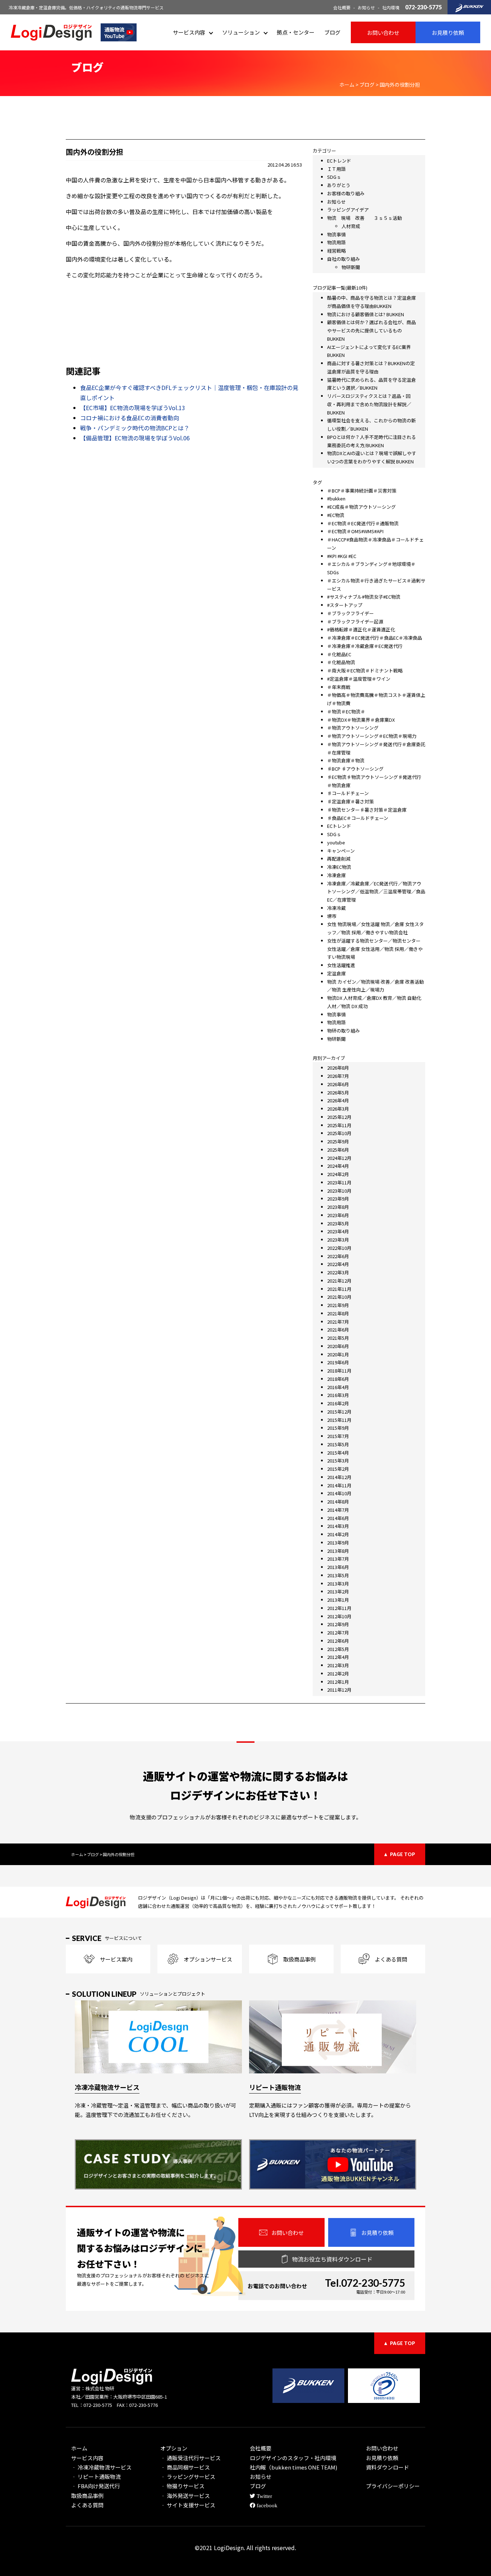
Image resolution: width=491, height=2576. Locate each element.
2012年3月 (338, 1665)
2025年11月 (339, 1125)
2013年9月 (338, 1543)
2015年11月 (339, 1420)
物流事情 (336, 234)
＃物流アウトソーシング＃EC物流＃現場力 (372, 736)
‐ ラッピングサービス (188, 2477)
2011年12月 (339, 1690)
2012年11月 (339, 1608)
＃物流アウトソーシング (353, 728)
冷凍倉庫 (336, 875)
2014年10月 (339, 1493)
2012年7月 (338, 1632)
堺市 (332, 916)
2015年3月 (338, 1461)
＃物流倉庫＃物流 (346, 760)
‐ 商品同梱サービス (185, 2467)
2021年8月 (338, 1313)
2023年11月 (339, 1182)
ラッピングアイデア (348, 210)
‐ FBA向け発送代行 (96, 2486)
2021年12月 (339, 1281)
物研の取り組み (343, 1031)
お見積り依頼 (382, 2458)
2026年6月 (338, 1084)
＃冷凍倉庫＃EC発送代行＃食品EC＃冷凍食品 (375, 638)
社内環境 (391, 7)
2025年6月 (338, 1150)
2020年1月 (338, 1354)
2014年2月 (338, 1534)
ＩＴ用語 (336, 169)
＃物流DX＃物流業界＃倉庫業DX (361, 720)
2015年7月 (338, 1436)
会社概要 (342, 7)
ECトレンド (339, 161)
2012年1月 (338, 1682)
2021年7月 (338, 1322)
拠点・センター (296, 32)
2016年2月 (338, 1403)
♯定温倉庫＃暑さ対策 (350, 801)
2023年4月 (338, 1231)
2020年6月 (338, 1346)
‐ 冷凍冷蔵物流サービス (101, 2467)
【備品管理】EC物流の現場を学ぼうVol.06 (135, 438)
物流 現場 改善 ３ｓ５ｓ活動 (364, 218)
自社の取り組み (343, 259)
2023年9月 (338, 1199)
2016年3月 (338, 1395)
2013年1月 (338, 1600)
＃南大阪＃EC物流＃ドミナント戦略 (365, 670)
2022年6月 (338, 1256)
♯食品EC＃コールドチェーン (358, 818)
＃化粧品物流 (341, 662)
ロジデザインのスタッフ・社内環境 (293, 2458)
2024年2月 (338, 1174)
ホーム (79, 2448)
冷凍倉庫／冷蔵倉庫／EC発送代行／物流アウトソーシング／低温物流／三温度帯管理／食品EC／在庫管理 (376, 892)
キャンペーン (341, 851)
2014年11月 (339, 1485)
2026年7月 (338, 1076)
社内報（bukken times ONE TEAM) (293, 2467)
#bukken (336, 498)
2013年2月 (338, 1591)
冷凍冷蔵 (336, 908)
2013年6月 (338, 1567)
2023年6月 (338, 1215)
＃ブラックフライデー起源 (355, 622)
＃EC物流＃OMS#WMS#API (355, 531)
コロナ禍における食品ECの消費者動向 (130, 418)
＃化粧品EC (339, 654)
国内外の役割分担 (95, 152)
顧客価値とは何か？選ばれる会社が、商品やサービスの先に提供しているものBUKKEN (371, 330)
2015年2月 (338, 1469)
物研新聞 (351, 267)
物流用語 (336, 242)
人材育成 (351, 226)
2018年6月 (338, 1379)
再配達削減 (339, 859)
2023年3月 (338, 1240)
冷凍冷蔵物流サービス (107, 2087)
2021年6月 (338, 1330)
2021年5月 (338, 1338)
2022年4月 (338, 1264)
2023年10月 (339, 1191)
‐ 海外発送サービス (185, 2496)
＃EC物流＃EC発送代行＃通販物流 (363, 523)
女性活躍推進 (341, 965)
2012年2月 (338, 1674)
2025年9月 (338, 1141)
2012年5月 (338, 1649)
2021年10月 (339, 1297)
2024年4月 (338, 1166)
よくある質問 (87, 2505)
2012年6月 (338, 1641)
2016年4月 (338, 1387)
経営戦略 (336, 251)
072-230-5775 (423, 7)
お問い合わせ (382, 2448)
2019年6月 (338, 1362)
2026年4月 (338, 1100)
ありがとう (339, 185)
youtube (336, 842)
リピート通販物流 (275, 2087)
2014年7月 (338, 1510)
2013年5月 (338, 1575)
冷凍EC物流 (339, 867)
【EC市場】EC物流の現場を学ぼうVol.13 (133, 408)
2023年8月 (338, 1207)
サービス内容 (189, 32)
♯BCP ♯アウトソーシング (355, 769)
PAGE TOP (403, 1854)
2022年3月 (338, 1272)
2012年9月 (338, 1624)
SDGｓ (334, 177)
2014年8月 (338, 1502)
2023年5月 (338, 1223)
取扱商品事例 (87, 2496)
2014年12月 (339, 1477)
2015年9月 (338, 1428)
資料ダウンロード (387, 2467)
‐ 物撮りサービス (182, 2486)
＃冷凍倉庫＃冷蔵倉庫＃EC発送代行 (365, 646)
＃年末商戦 (339, 687)
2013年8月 (338, 1551)
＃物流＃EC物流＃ (346, 711)
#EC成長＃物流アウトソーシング (361, 507)
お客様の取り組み (346, 193)
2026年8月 (338, 1068)
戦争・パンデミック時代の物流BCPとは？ (135, 428)
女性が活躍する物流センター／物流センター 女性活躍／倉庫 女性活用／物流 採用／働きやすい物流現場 (375, 949)
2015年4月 (338, 1453)
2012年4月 (338, 1657)
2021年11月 (339, 1289)
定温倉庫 (336, 973)
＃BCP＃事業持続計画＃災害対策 (362, 491)
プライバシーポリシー (393, 2486)
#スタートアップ (345, 605)
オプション (174, 2448)
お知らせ (366, 7)
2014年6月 (338, 1518)
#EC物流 (336, 515)
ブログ (332, 32)
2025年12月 (339, 1117)
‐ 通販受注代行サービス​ (191, 2458)
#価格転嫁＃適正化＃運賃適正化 (361, 629)
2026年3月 (338, 1109)
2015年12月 (339, 1412)
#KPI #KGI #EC (342, 556)
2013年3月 (338, 1584)
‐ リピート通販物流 (96, 2477)
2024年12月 (339, 1158)
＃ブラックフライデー (350, 613)
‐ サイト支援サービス (188, 2505)
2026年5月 (338, 1092)
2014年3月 (338, 1526)
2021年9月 (338, 1305)
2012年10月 (339, 1616)
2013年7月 (338, 1559)
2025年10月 (339, 1133)
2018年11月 (339, 1371)
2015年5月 (338, 1444)
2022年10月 (339, 1248)
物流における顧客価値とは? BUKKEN (366, 314)
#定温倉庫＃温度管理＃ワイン (359, 679)
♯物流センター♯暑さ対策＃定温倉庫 (367, 810)
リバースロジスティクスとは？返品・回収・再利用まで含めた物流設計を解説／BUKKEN (369, 404)
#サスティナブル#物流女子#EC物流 (364, 597)
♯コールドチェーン (348, 793)
